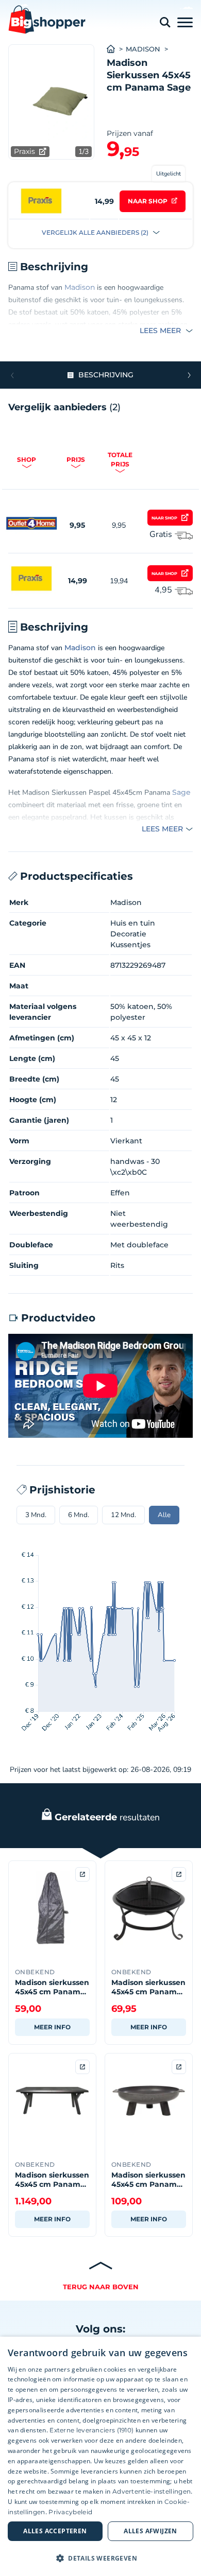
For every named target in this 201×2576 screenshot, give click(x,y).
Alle (164, 1515)
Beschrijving (106, 375)
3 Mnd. (36, 1515)
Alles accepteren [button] (55, 2531)
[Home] (116, 49)
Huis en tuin (133, 923)
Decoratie (128, 934)
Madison (143, 49)
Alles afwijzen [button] (150, 2531)
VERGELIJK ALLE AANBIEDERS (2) (96, 232)
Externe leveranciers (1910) (91, 2430)
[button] (189, 375)
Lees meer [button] (161, 330)
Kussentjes (130, 945)
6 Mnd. (79, 1515)
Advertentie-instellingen (152, 2491)
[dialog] (100, 2456)
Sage (181, 792)
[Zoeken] (165, 22)
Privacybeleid (70, 2512)
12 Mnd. (123, 1515)
